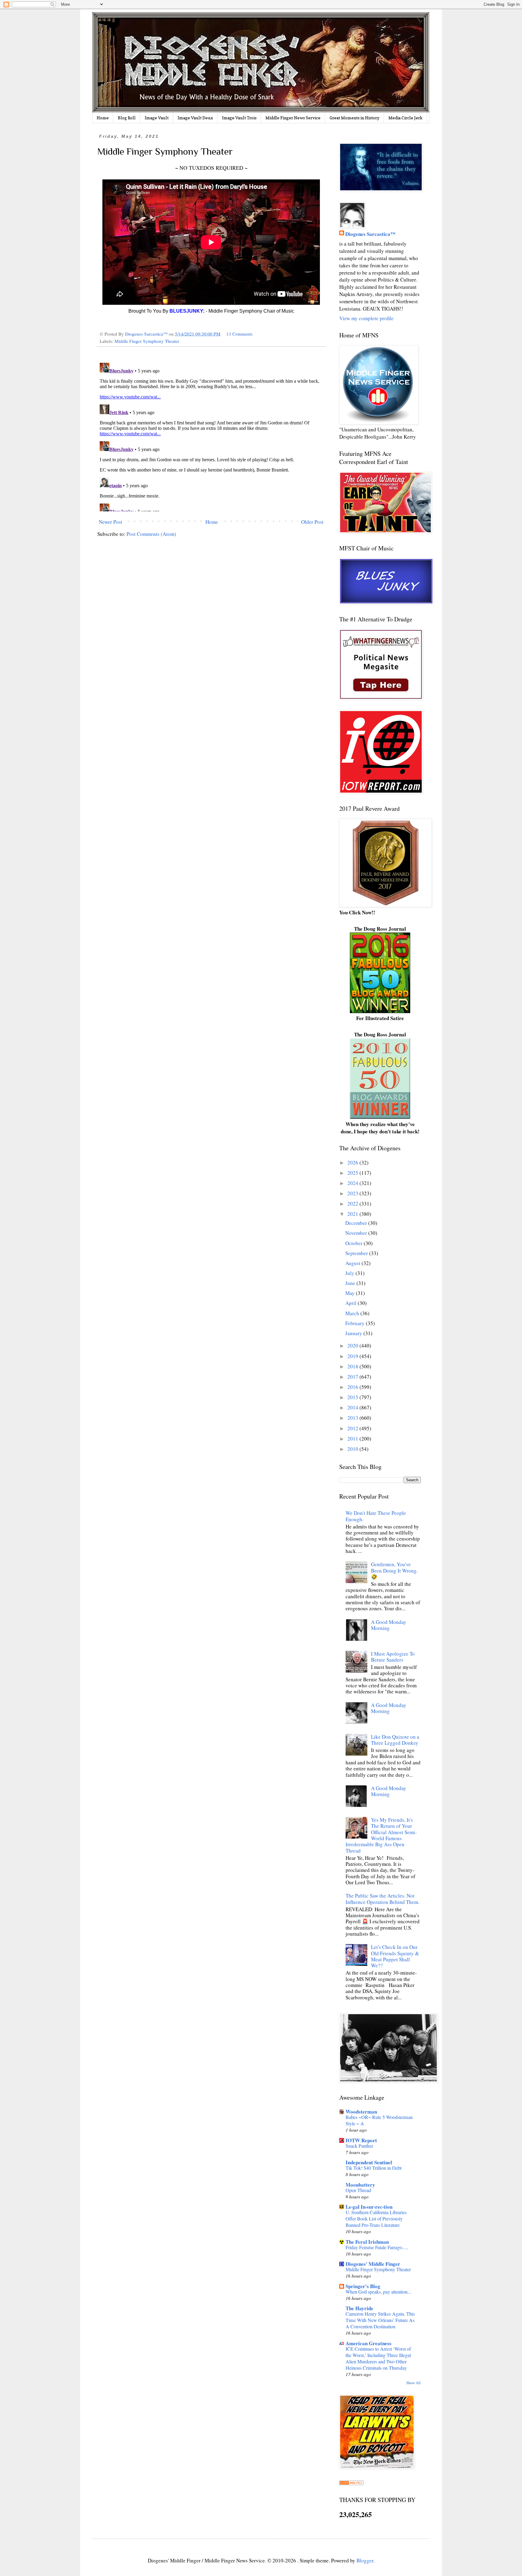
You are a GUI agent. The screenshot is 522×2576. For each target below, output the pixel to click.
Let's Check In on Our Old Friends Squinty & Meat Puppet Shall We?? (395, 1956)
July (350, 1273)
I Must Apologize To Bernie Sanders (393, 1657)
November (357, 1233)
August (353, 1263)
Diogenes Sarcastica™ (370, 234)
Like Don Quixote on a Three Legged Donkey (395, 1740)
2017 (353, 1377)
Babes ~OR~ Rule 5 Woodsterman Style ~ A (379, 2120)
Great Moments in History (354, 118)
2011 (353, 1439)
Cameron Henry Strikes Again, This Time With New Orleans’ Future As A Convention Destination (380, 2320)
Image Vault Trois (239, 118)
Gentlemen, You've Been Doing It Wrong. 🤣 (394, 1570)
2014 (353, 1407)
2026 (353, 1162)
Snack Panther (359, 2146)
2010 (353, 1449)
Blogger (365, 2560)
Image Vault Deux (195, 118)
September (357, 1253)
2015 (353, 1397)
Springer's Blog (363, 2286)
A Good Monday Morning (389, 1625)
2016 (353, 1387)
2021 (353, 1214)
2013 (353, 1418)
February (356, 1323)
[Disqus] (211, 436)
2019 (353, 1356)
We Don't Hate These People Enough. (376, 1516)
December (357, 1223)
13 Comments (239, 334)
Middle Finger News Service (293, 118)
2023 (353, 1193)
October (354, 1243)
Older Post (312, 522)
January (354, 1333)
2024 (353, 1183)
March (353, 1313)
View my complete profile (366, 318)
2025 (353, 1173)
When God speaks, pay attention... (378, 2292)
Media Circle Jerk (406, 118)
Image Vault (157, 118)
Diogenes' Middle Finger (373, 2264)
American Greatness (369, 2343)
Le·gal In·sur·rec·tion (369, 2207)
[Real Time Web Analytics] (351, 2483)
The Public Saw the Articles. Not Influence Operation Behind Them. (382, 1899)
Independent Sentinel (369, 2162)
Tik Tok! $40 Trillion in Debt (374, 2168)
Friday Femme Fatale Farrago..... (377, 2247)
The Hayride (359, 2308)
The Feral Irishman (367, 2242)
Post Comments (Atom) (151, 534)
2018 (353, 1366)
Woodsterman (361, 2112)
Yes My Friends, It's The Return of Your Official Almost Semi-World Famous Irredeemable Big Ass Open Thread (381, 1835)
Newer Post (111, 522)
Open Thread (358, 2190)
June (351, 1283)
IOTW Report (361, 2140)
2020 (353, 1346)
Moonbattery (360, 2185)
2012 (353, 1428)
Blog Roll (127, 118)
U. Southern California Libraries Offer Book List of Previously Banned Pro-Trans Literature (376, 2219)
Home (103, 118)
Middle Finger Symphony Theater (147, 341)
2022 (353, 1204)
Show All (414, 2383)
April (351, 1303)
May (351, 1293)
